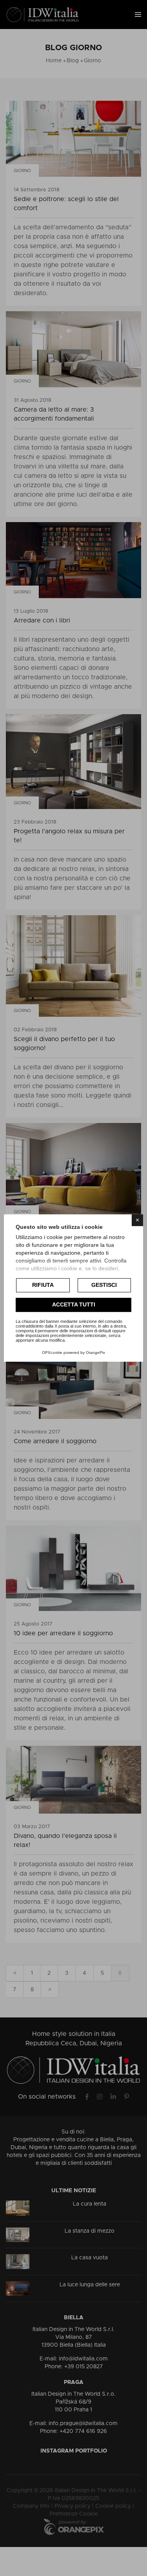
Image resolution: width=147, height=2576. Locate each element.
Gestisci (104, 1285)
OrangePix (95, 1352)
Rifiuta (43, 1285)
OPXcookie (52, 1352)
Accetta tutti (74, 1304)
